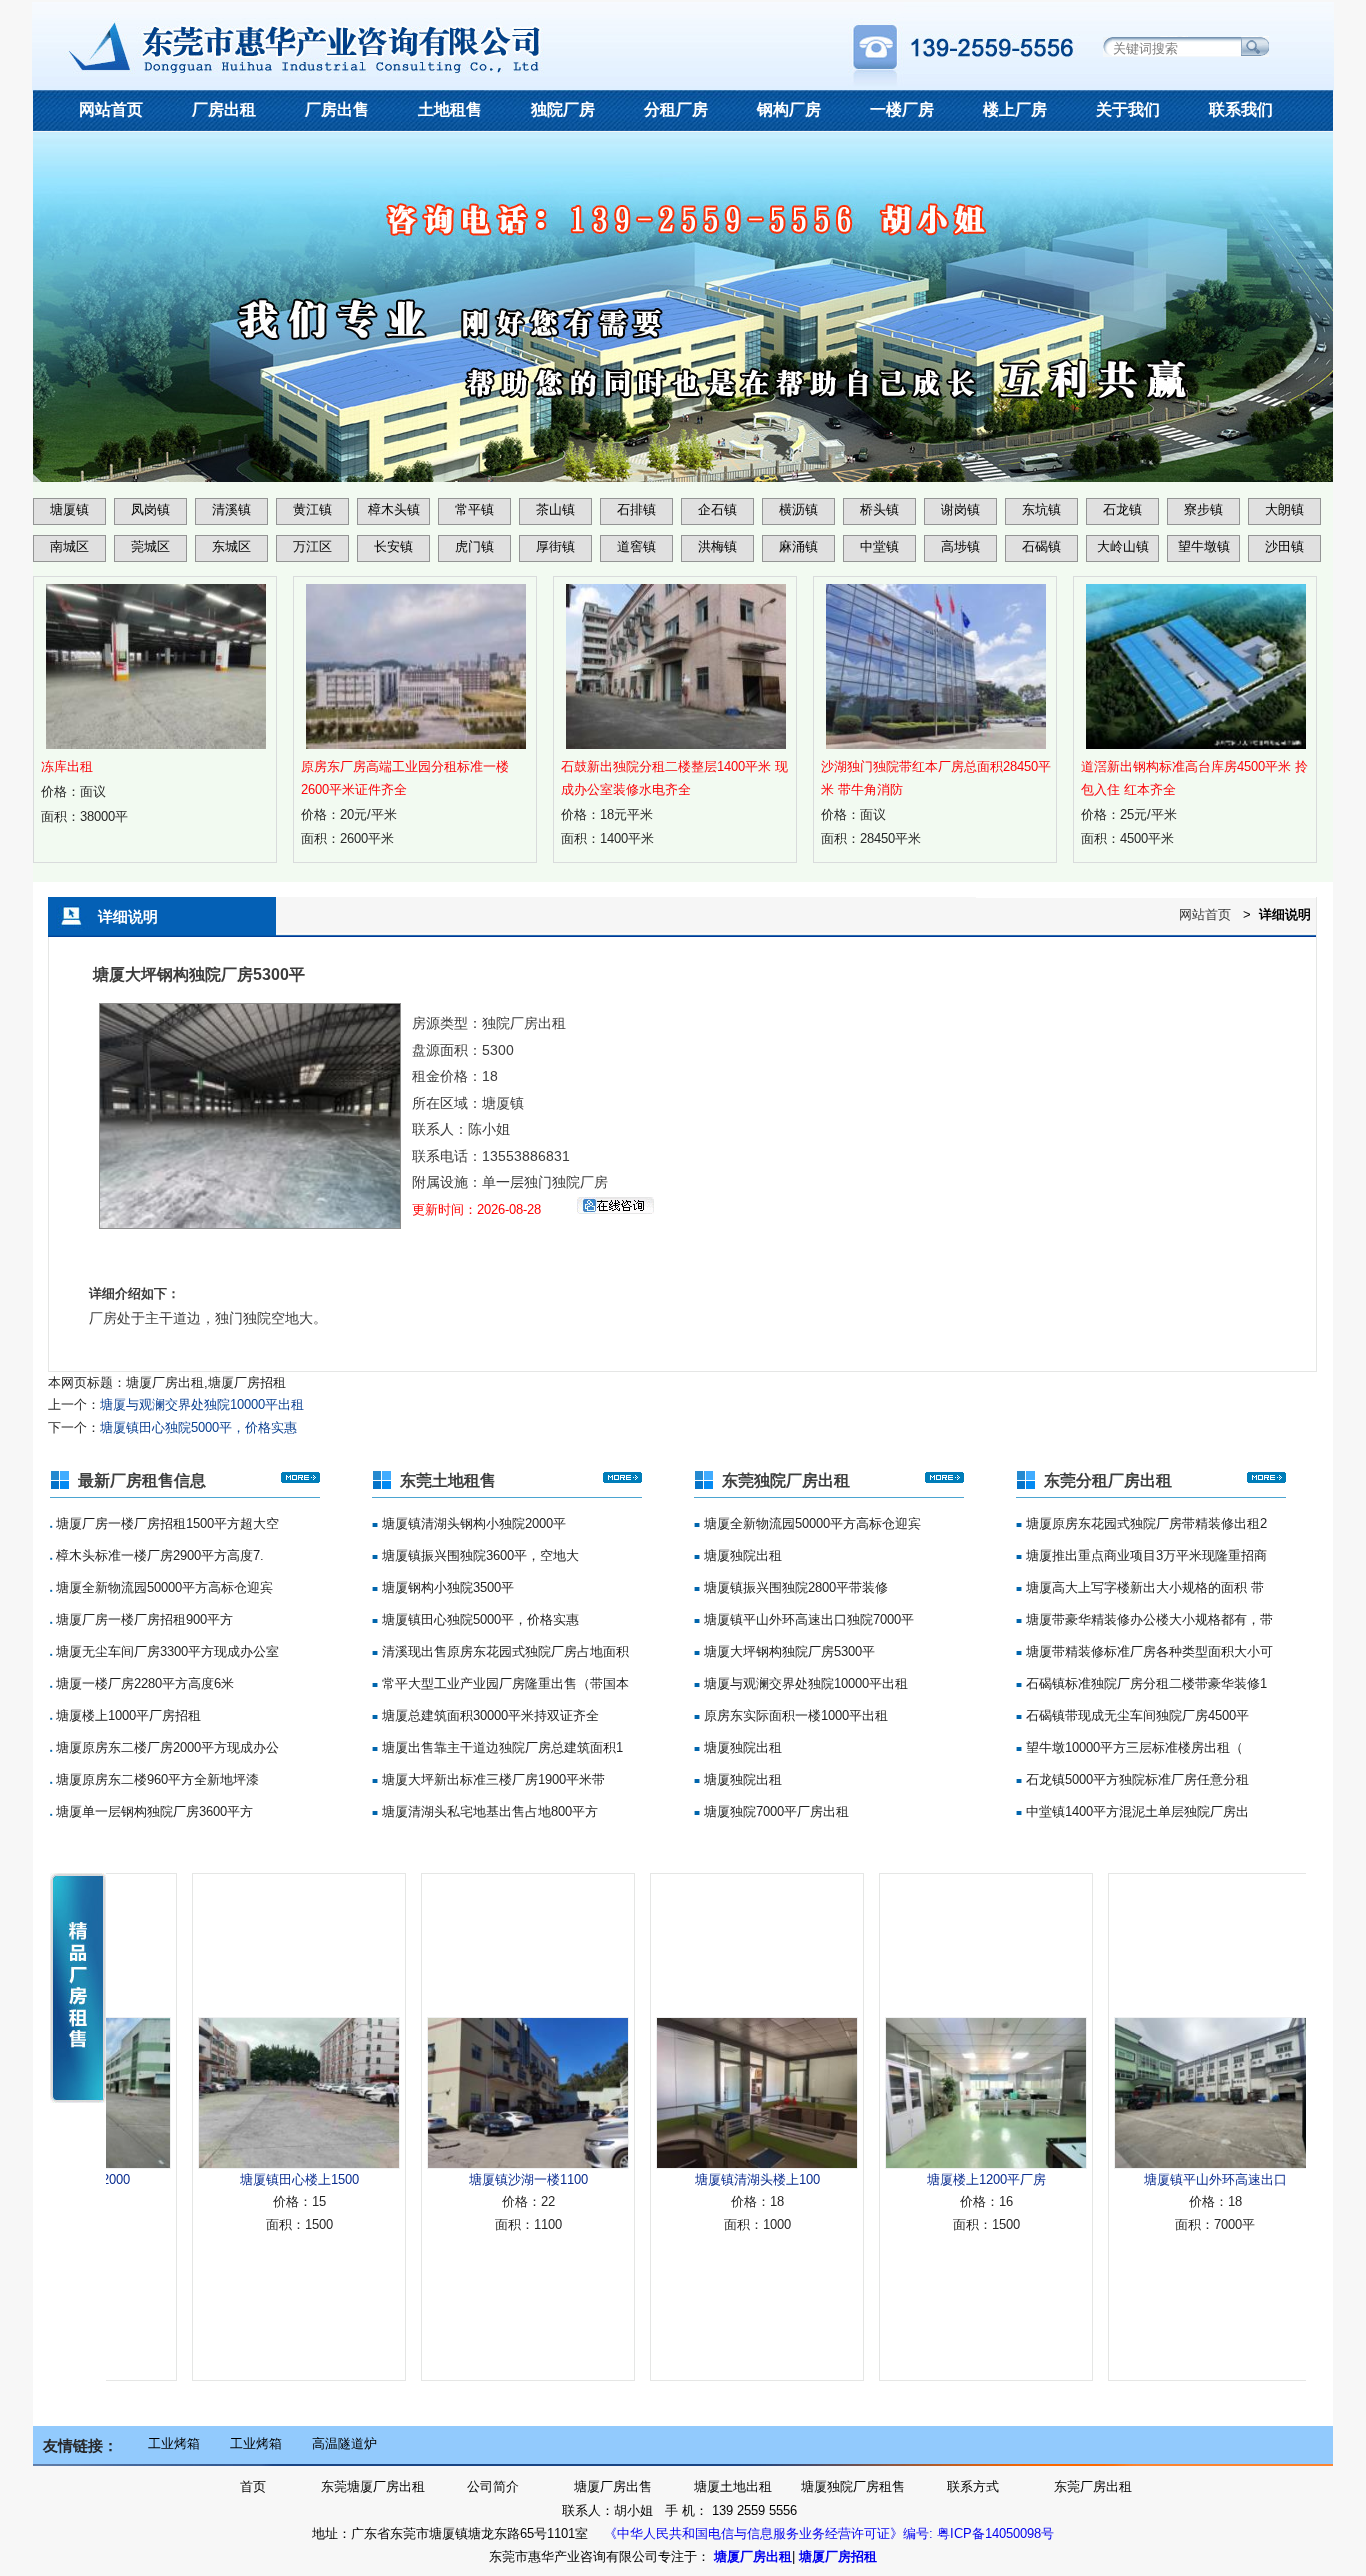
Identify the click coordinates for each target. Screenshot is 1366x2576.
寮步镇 (1203, 509)
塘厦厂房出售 (613, 2486)
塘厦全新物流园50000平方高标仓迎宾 (162, 1587)
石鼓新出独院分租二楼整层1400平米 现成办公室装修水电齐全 (674, 778)
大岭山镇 (1123, 546)
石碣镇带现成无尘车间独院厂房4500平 (1135, 1715)
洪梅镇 (717, 546)
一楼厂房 (902, 109)
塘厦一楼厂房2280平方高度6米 (143, 1683)
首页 (253, 2486)
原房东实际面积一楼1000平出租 (794, 1715)
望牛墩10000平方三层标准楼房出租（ (1132, 1747)
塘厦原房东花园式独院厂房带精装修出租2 (1144, 1523)
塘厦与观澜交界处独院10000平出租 (202, 1404)
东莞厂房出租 (1093, 2486)
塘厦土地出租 (733, 2486)
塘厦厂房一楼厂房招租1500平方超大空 (165, 1523)
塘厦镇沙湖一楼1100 (471, 2179)
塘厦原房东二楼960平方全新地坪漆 (155, 1779)
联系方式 (973, 2486)
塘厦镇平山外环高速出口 (1158, 2179)
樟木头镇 (394, 509)
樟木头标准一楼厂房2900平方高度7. (158, 1555)
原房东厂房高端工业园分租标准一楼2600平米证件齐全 (405, 778)
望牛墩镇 (1204, 546)
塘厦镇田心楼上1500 (242, 2179)
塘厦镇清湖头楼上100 (700, 2179)
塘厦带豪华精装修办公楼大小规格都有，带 (1147, 1619)
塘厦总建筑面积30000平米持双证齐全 (488, 1715)
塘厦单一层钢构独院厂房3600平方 (152, 1811)
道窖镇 (636, 546)
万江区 (312, 546)
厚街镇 (555, 546)
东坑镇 (1041, 509)
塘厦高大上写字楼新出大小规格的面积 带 (1143, 1587)
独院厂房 (563, 109)
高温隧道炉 (344, 2443)
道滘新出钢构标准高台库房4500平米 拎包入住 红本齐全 (1194, 778)
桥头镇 (879, 509)
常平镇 (474, 509)
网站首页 (111, 109)
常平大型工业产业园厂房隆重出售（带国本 (503, 1683)
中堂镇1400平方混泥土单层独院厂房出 (1135, 1811)
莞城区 (150, 546)
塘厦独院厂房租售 (853, 2486)
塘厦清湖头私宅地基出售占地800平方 (488, 1811)
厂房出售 (337, 109)
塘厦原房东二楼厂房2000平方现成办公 (165, 1747)
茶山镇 (555, 509)
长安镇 (393, 546)
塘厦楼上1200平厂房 (929, 2179)
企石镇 (717, 509)
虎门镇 (474, 546)
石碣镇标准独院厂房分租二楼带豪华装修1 (1144, 1683)
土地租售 (450, 109)
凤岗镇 (150, 509)
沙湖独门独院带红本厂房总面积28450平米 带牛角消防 (936, 778)
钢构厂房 (789, 109)
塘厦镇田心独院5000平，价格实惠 (198, 1427)
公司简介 (493, 2486)
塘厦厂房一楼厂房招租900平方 (142, 1619)
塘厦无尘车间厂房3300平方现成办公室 (165, 1651)
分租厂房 (676, 109)
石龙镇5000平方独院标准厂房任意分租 (1135, 1779)
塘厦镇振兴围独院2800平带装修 (794, 1587)
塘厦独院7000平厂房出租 (774, 1811)
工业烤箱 (174, 2443)
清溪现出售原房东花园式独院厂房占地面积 (503, 1651)
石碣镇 (1041, 546)
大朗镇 (1284, 509)
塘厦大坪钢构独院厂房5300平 (787, 1651)
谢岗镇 (960, 509)
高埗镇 (960, 546)
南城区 (69, 546)
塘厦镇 (69, 509)
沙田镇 (1284, 546)
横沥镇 (798, 509)
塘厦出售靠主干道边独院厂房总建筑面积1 (500, 1747)
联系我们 (1241, 109)
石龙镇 (1122, 509)
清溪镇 (231, 509)
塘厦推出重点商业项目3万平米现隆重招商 (1144, 1555)
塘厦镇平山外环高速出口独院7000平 (807, 1619)
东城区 (231, 546)
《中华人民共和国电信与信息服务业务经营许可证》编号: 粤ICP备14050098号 (829, 2533)
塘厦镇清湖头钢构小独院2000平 (472, 1523)
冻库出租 (67, 766)
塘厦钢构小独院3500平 (446, 1587)
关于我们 (1128, 109)
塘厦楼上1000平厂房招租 (126, 1715)
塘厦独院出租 (741, 1555)
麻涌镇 (798, 546)
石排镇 (636, 509)
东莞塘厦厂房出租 (373, 2486)
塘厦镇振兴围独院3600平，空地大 (478, 1555)
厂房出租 (224, 109)
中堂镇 (879, 546)
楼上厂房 (1015, 109)
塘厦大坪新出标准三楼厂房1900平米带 (491, 1779)
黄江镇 (312, 509)
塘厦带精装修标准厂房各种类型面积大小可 (1147, 1651)
